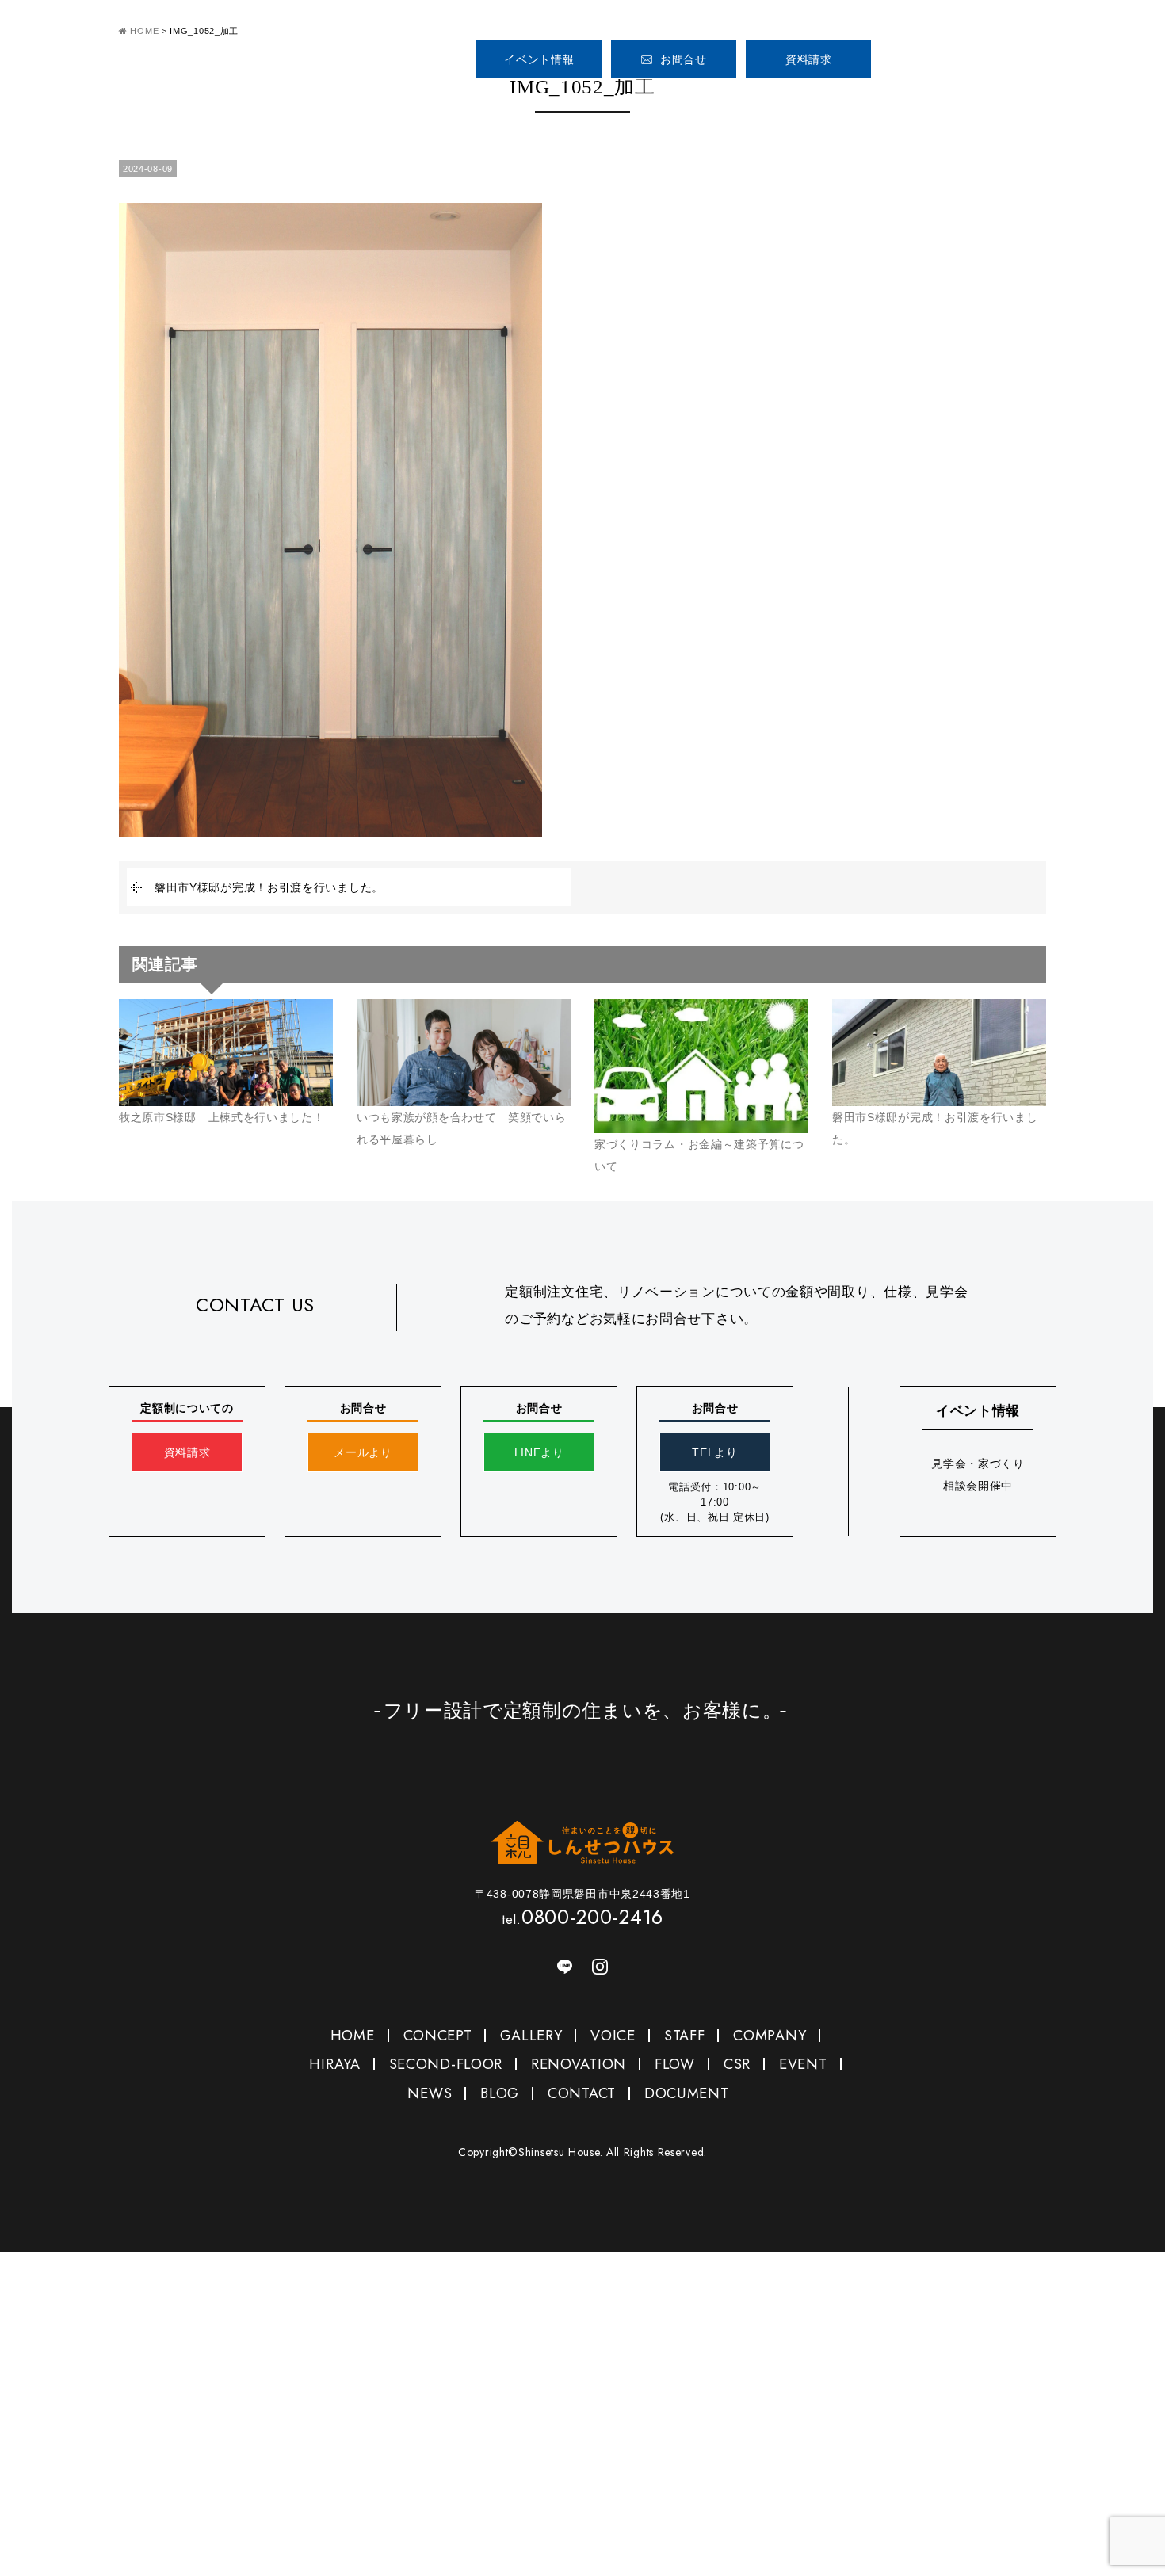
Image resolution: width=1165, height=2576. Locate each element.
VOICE (775, 102)
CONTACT (582, 2093)
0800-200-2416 (974, 53)
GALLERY (682, 102)
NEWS (430, 2093)
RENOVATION (579, 2064)
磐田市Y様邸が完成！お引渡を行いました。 (269, 887)
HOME (497, 102)
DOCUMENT (687, 2093)
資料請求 (809, 59)
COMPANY (933, 102)
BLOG (500, 2093)
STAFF (854, 102)
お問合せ (684, 59)
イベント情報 (539, 59)
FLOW (675, 2064)
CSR (737, 2064)
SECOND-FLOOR (446, 2064)
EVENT (803, 2064)
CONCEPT (589, 102)
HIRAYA (334, 2064)
